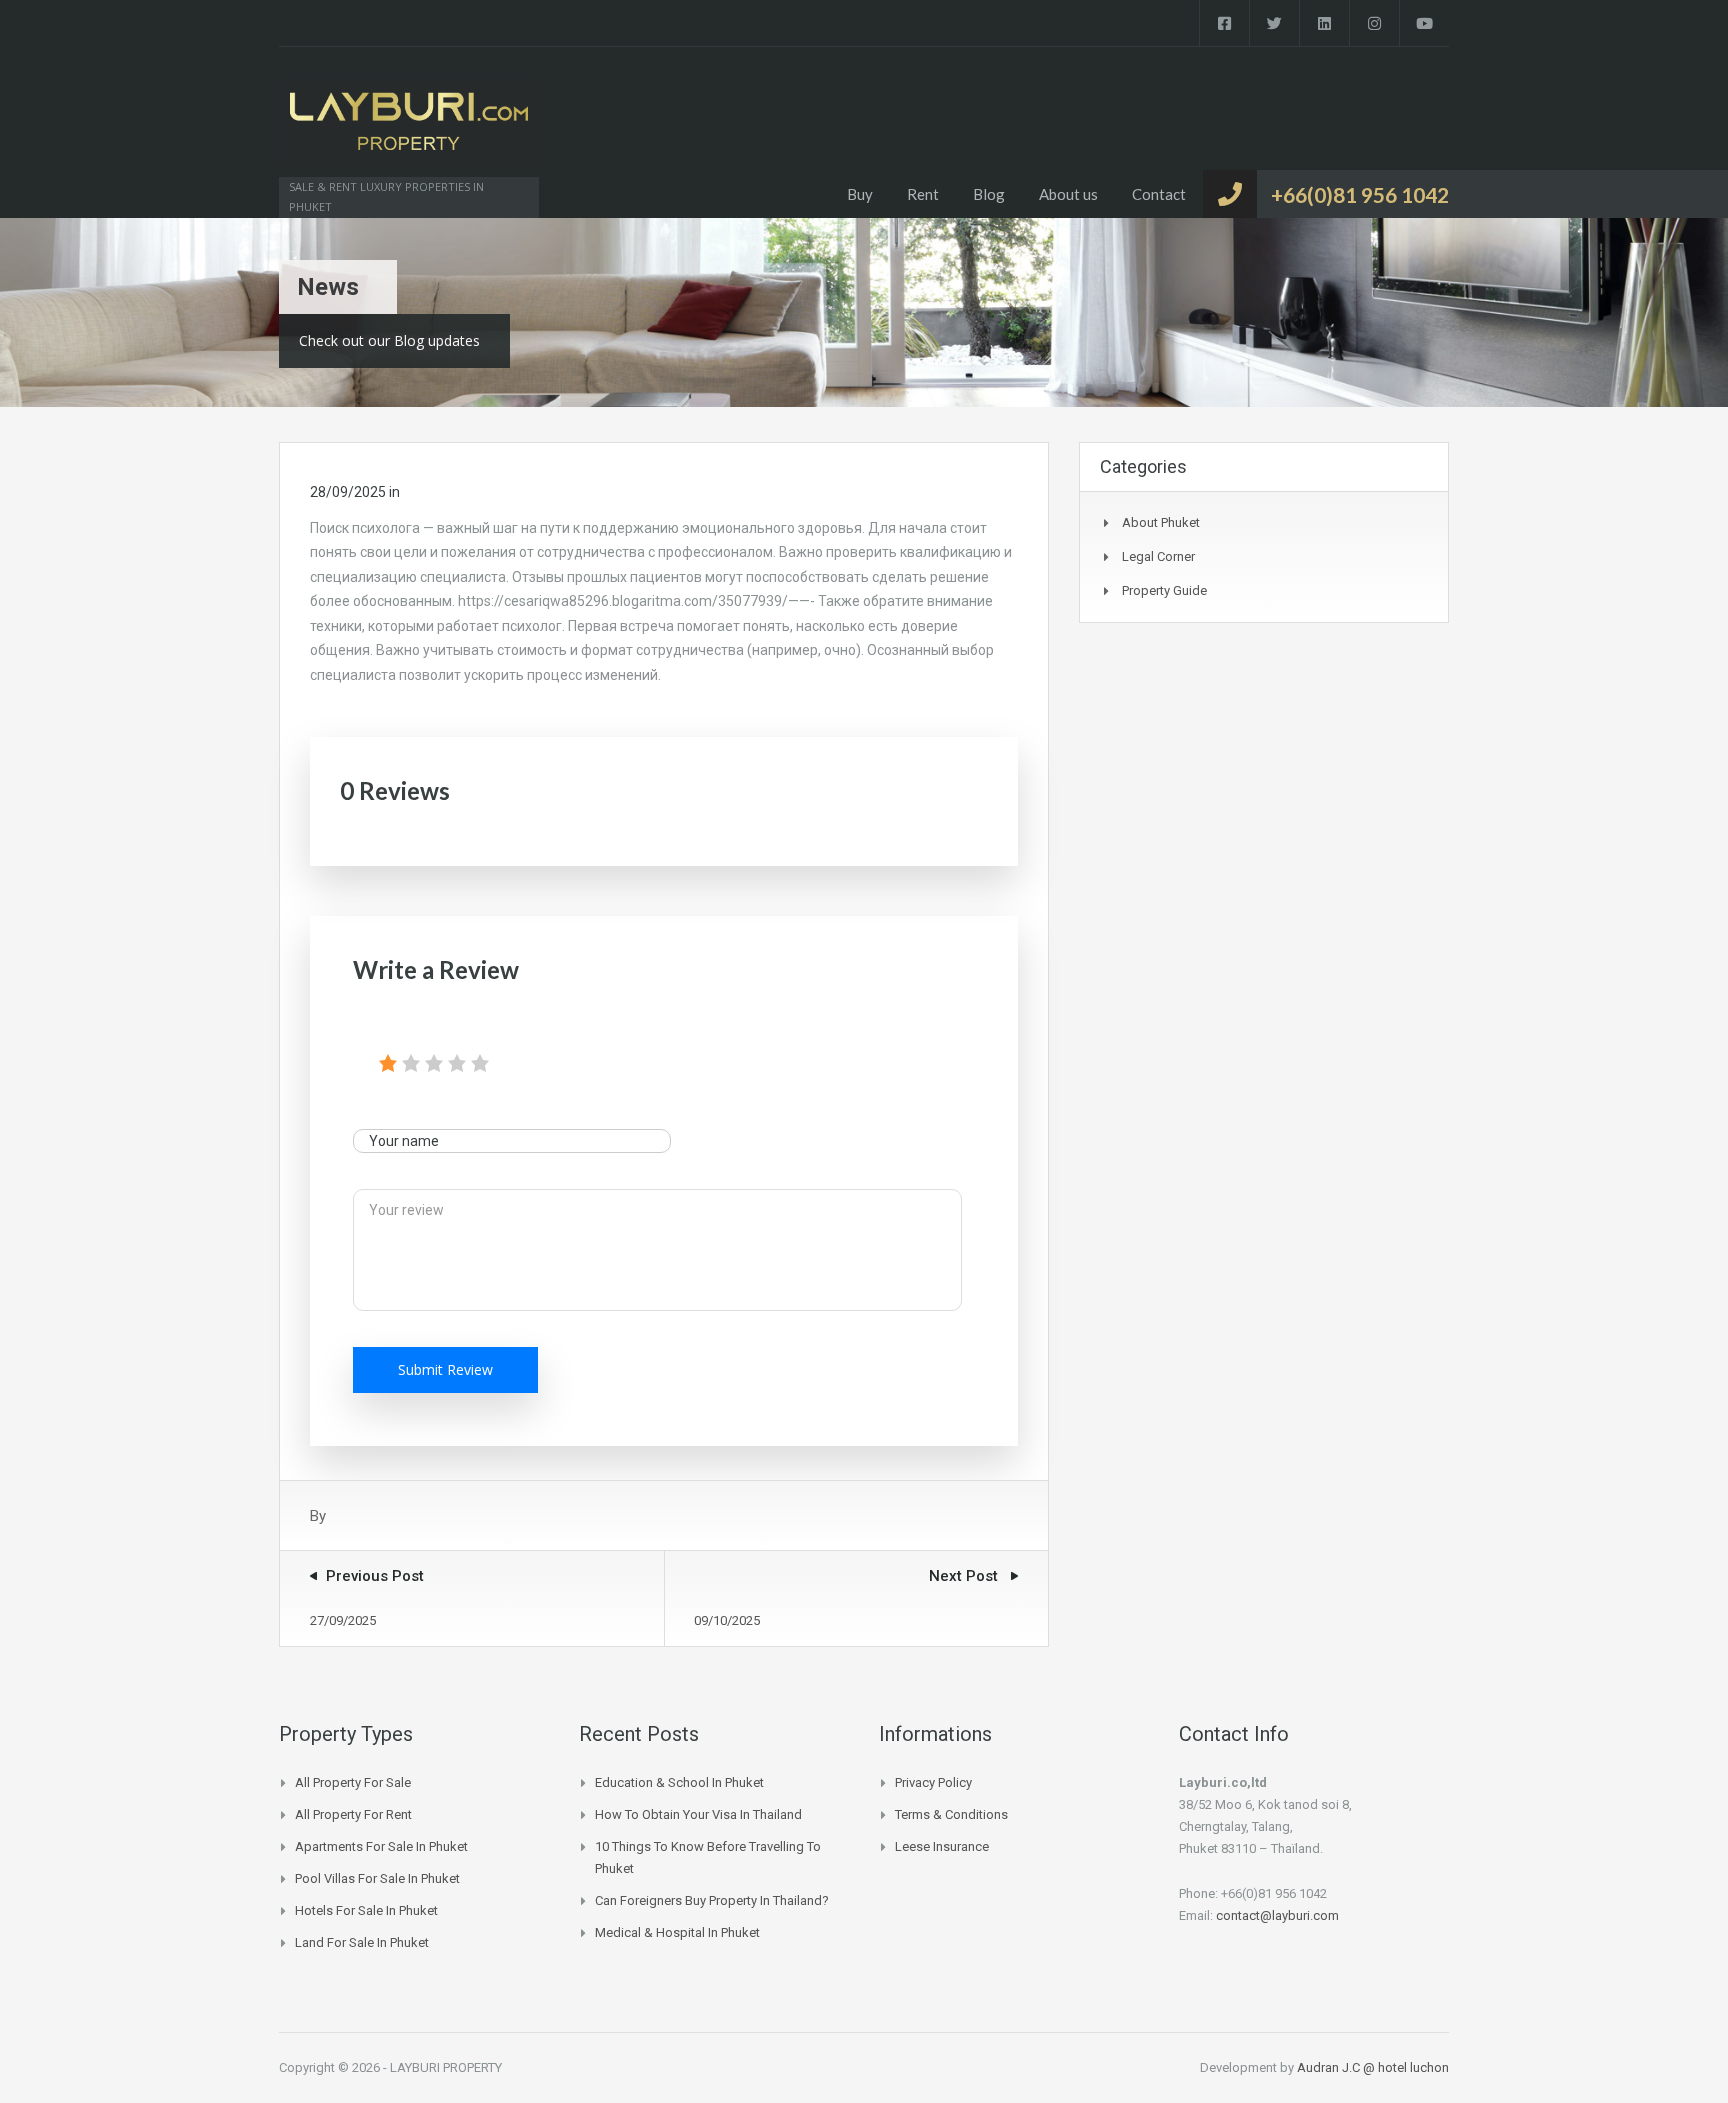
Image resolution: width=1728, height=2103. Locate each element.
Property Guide (1164, 590)
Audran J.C (1330, 2067)
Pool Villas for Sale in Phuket (377, 1878)
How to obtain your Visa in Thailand (698, 1814)
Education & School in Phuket (679, 1782)
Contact (1159, 194)
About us (1068, 194)
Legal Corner (1158, 556)
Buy (860, 194)
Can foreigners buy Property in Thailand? (712, 1900)
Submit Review (445, 1369)
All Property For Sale (353, 1782)
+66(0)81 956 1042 (1360, 194)
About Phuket (1161, 522)
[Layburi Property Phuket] (409, 132)
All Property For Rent (353, 1814)
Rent (923, 194)
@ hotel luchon (1406, 2067)
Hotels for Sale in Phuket (366, 1910)
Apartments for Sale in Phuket (381, 1846)
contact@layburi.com (1277, 1915)
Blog (989, 194)
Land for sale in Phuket (362, 1942)
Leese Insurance (942, 1846)
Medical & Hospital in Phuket (677, 1932)
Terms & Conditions (951, 1814)
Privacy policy (933, 1782)
